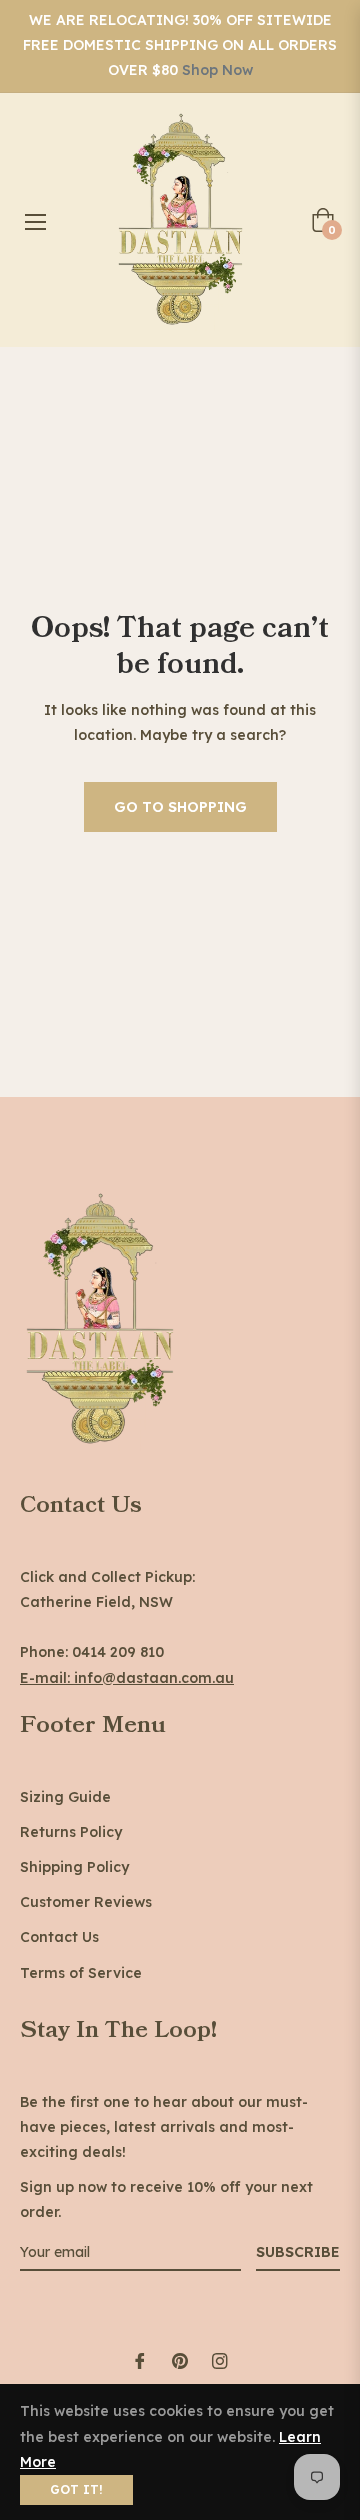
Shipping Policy (74, 1867)
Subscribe (298, 2252)
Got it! (76, 2489)
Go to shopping (180, 807)
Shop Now (217, 70)
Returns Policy (71, 1832)
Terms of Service (81, 1973)
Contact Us (59, 1937)
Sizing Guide (65, 1797)
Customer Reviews (86, 1902)
